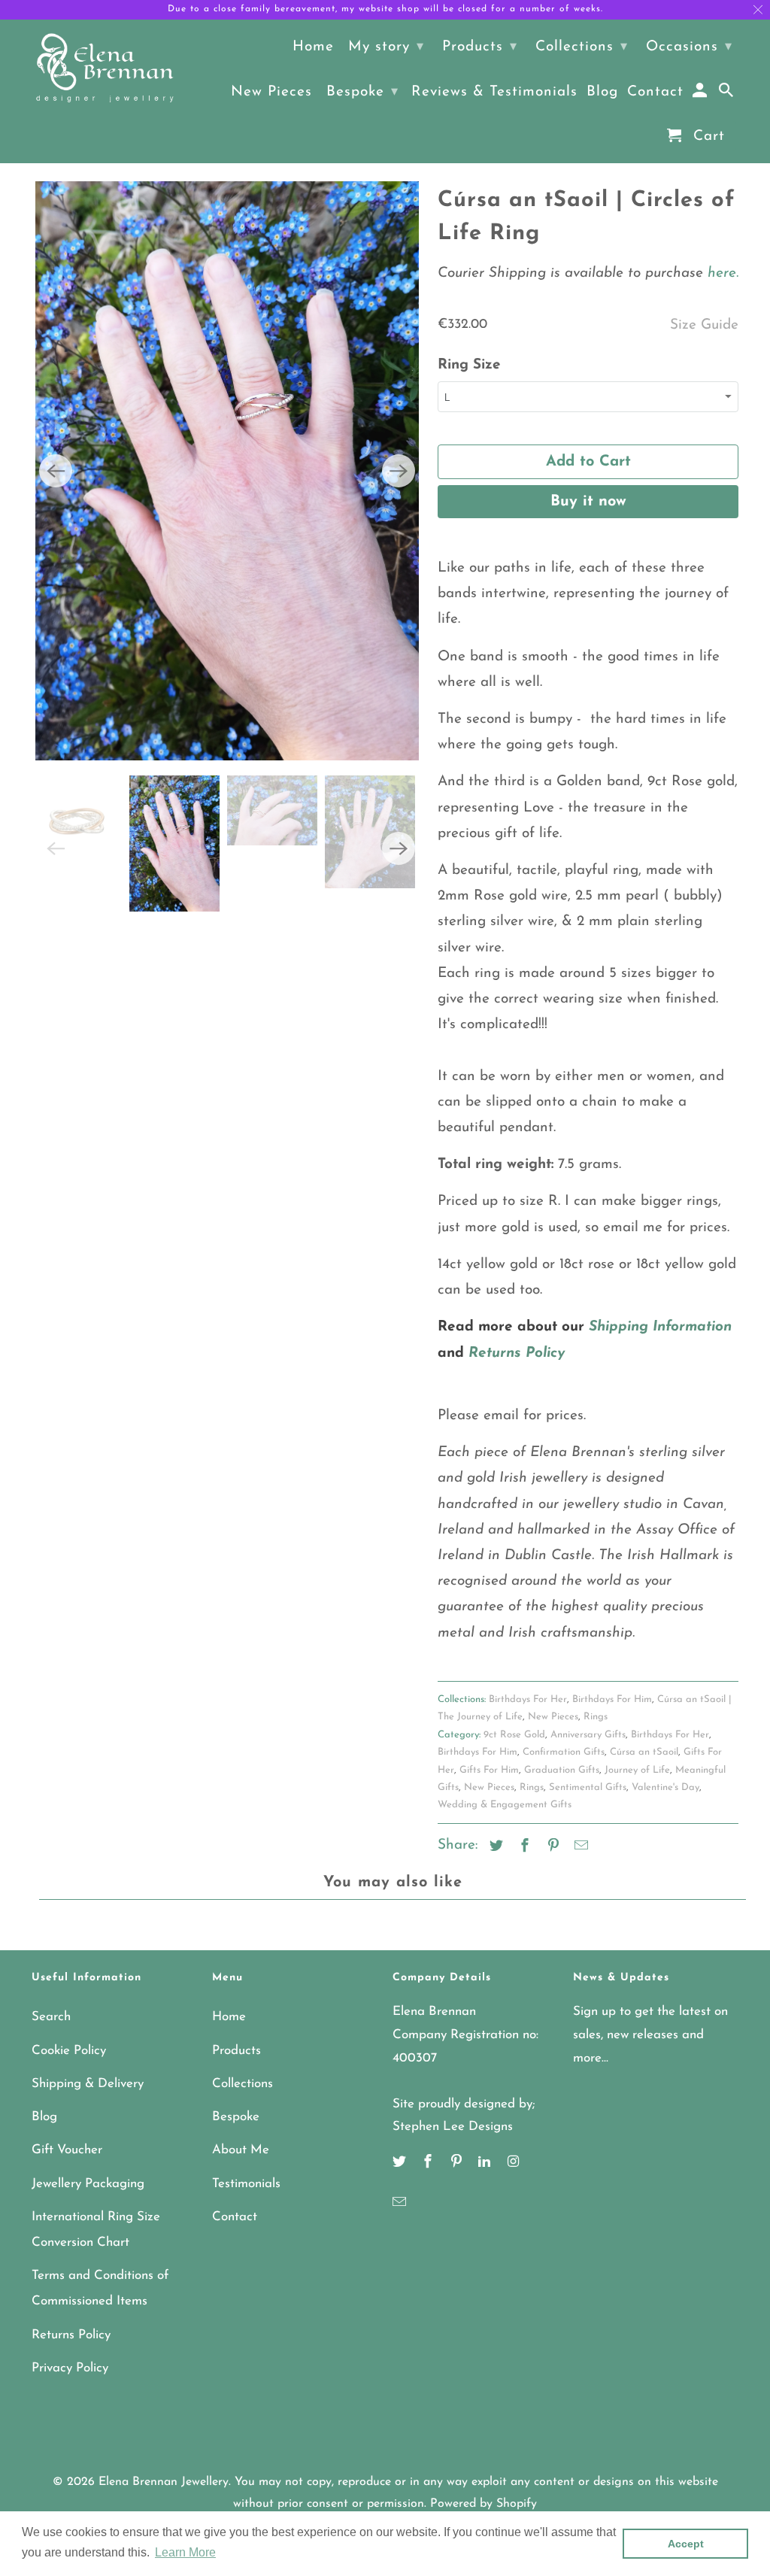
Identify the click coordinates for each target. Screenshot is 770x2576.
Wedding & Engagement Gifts (505, 1805)
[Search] (728, 94)
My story (386, 47)
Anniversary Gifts (588, 1735)
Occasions (689, 47)
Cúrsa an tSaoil (644, 1752)
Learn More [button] (185, 2552)
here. (721, 273)
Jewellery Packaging (88, 2184)
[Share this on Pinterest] (551, 1847)
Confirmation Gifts (564, 1752)
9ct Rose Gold (514, 1735)
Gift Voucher (67, 2150)
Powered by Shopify (484, 2504)
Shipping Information (660, 1327)
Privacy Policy (70, 2368)
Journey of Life (637, 1770)
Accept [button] (686, 2544)
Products (236, 2051)
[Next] (399, 330)
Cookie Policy (69, 2051)
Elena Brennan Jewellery (164, 2482)
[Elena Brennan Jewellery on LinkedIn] (486, 2163)
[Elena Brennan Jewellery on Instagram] (514, 2163)
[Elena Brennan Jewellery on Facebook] (429, 2163)
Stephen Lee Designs (453, 2127)
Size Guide (704, 325)
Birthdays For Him (612, 1699)
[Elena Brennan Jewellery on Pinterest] (458, 2163)
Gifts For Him (489, 1770)
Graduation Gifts (562, 1770)
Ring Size (469, 365)
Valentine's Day (665, 1787)
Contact (235, 2217)
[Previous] (56, 330)
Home (229, 2017)
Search (51, 2017)
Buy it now (588, 502)
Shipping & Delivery (88, 2084)
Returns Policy (71, 2335)
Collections (243, 2084)
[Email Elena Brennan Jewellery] (401, 2204)
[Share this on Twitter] (494, 1847)
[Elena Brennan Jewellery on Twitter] (401, 2163)
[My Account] (701, 94)
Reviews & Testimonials (494, 92)
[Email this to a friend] (579, 1847)
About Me (241, 2150)
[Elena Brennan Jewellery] (105, 69)
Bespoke (236, 2117)
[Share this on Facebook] (523, 1847)
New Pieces (553, 1717)
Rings (596, 1717)
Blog (44, 2117)
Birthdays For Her (528, 1699)
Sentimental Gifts (588, 1787)
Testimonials (246, 2184)
